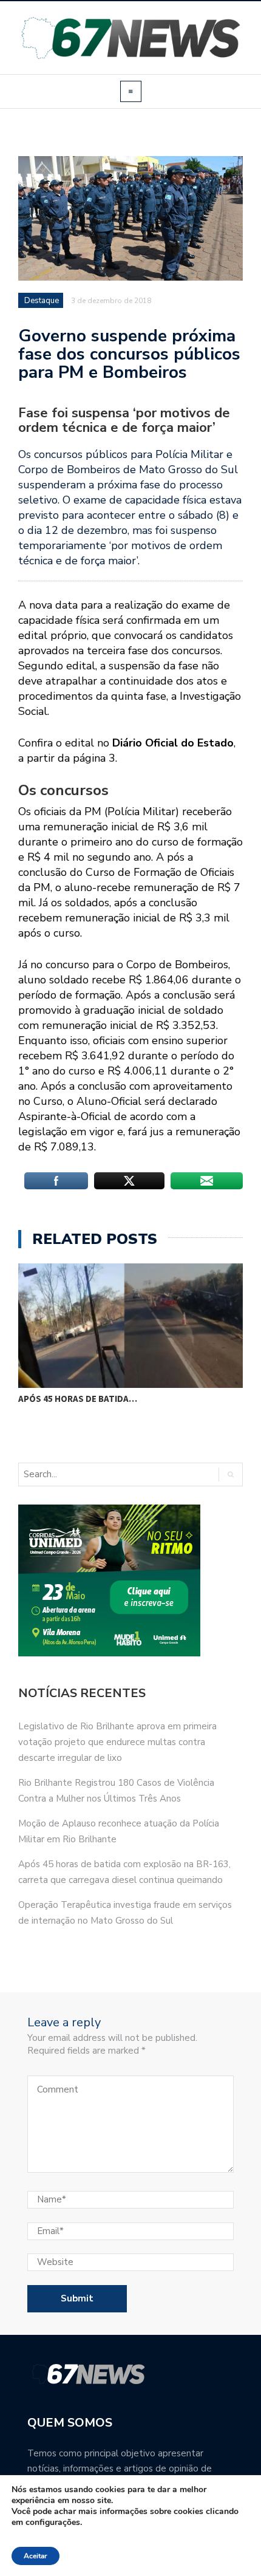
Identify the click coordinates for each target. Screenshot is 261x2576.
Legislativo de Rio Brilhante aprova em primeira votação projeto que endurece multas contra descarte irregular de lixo (117, 1742)
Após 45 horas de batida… (78, 1399)
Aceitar (36, 2556)
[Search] (230, 1474)
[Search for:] (69, 1474)
